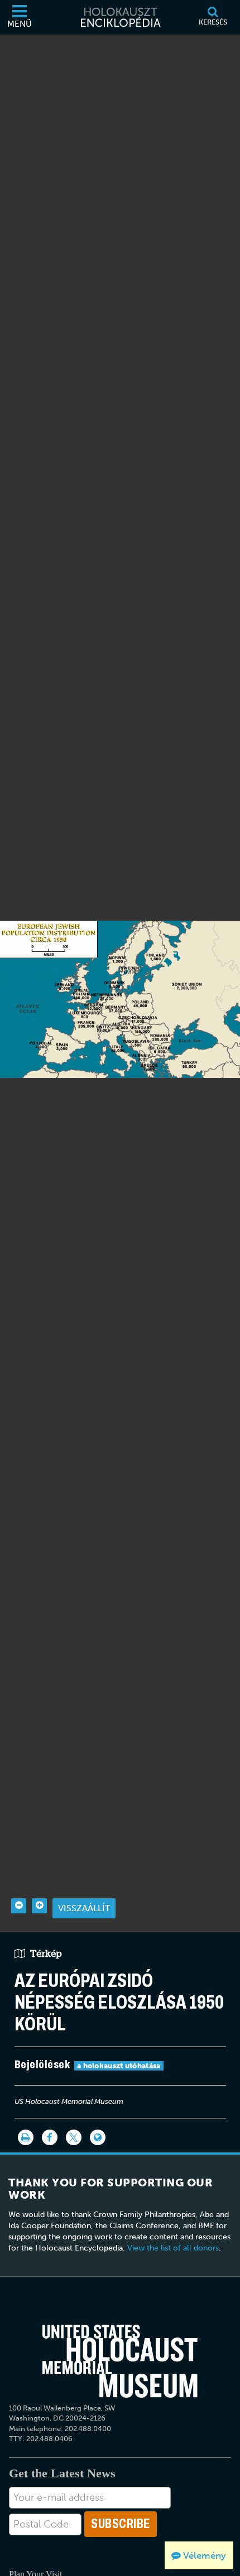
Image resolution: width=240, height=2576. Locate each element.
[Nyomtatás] (26, 2137)
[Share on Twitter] (74, 2137)
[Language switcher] (98, 2137)
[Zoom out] (19, 1906)
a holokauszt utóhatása (119, 2066)
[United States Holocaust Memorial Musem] (120, 2361)
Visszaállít (84, 1908)
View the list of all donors (173, 2248)
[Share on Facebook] (50, 2137)
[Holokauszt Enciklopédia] (120, 17)
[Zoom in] (39, 1906)
